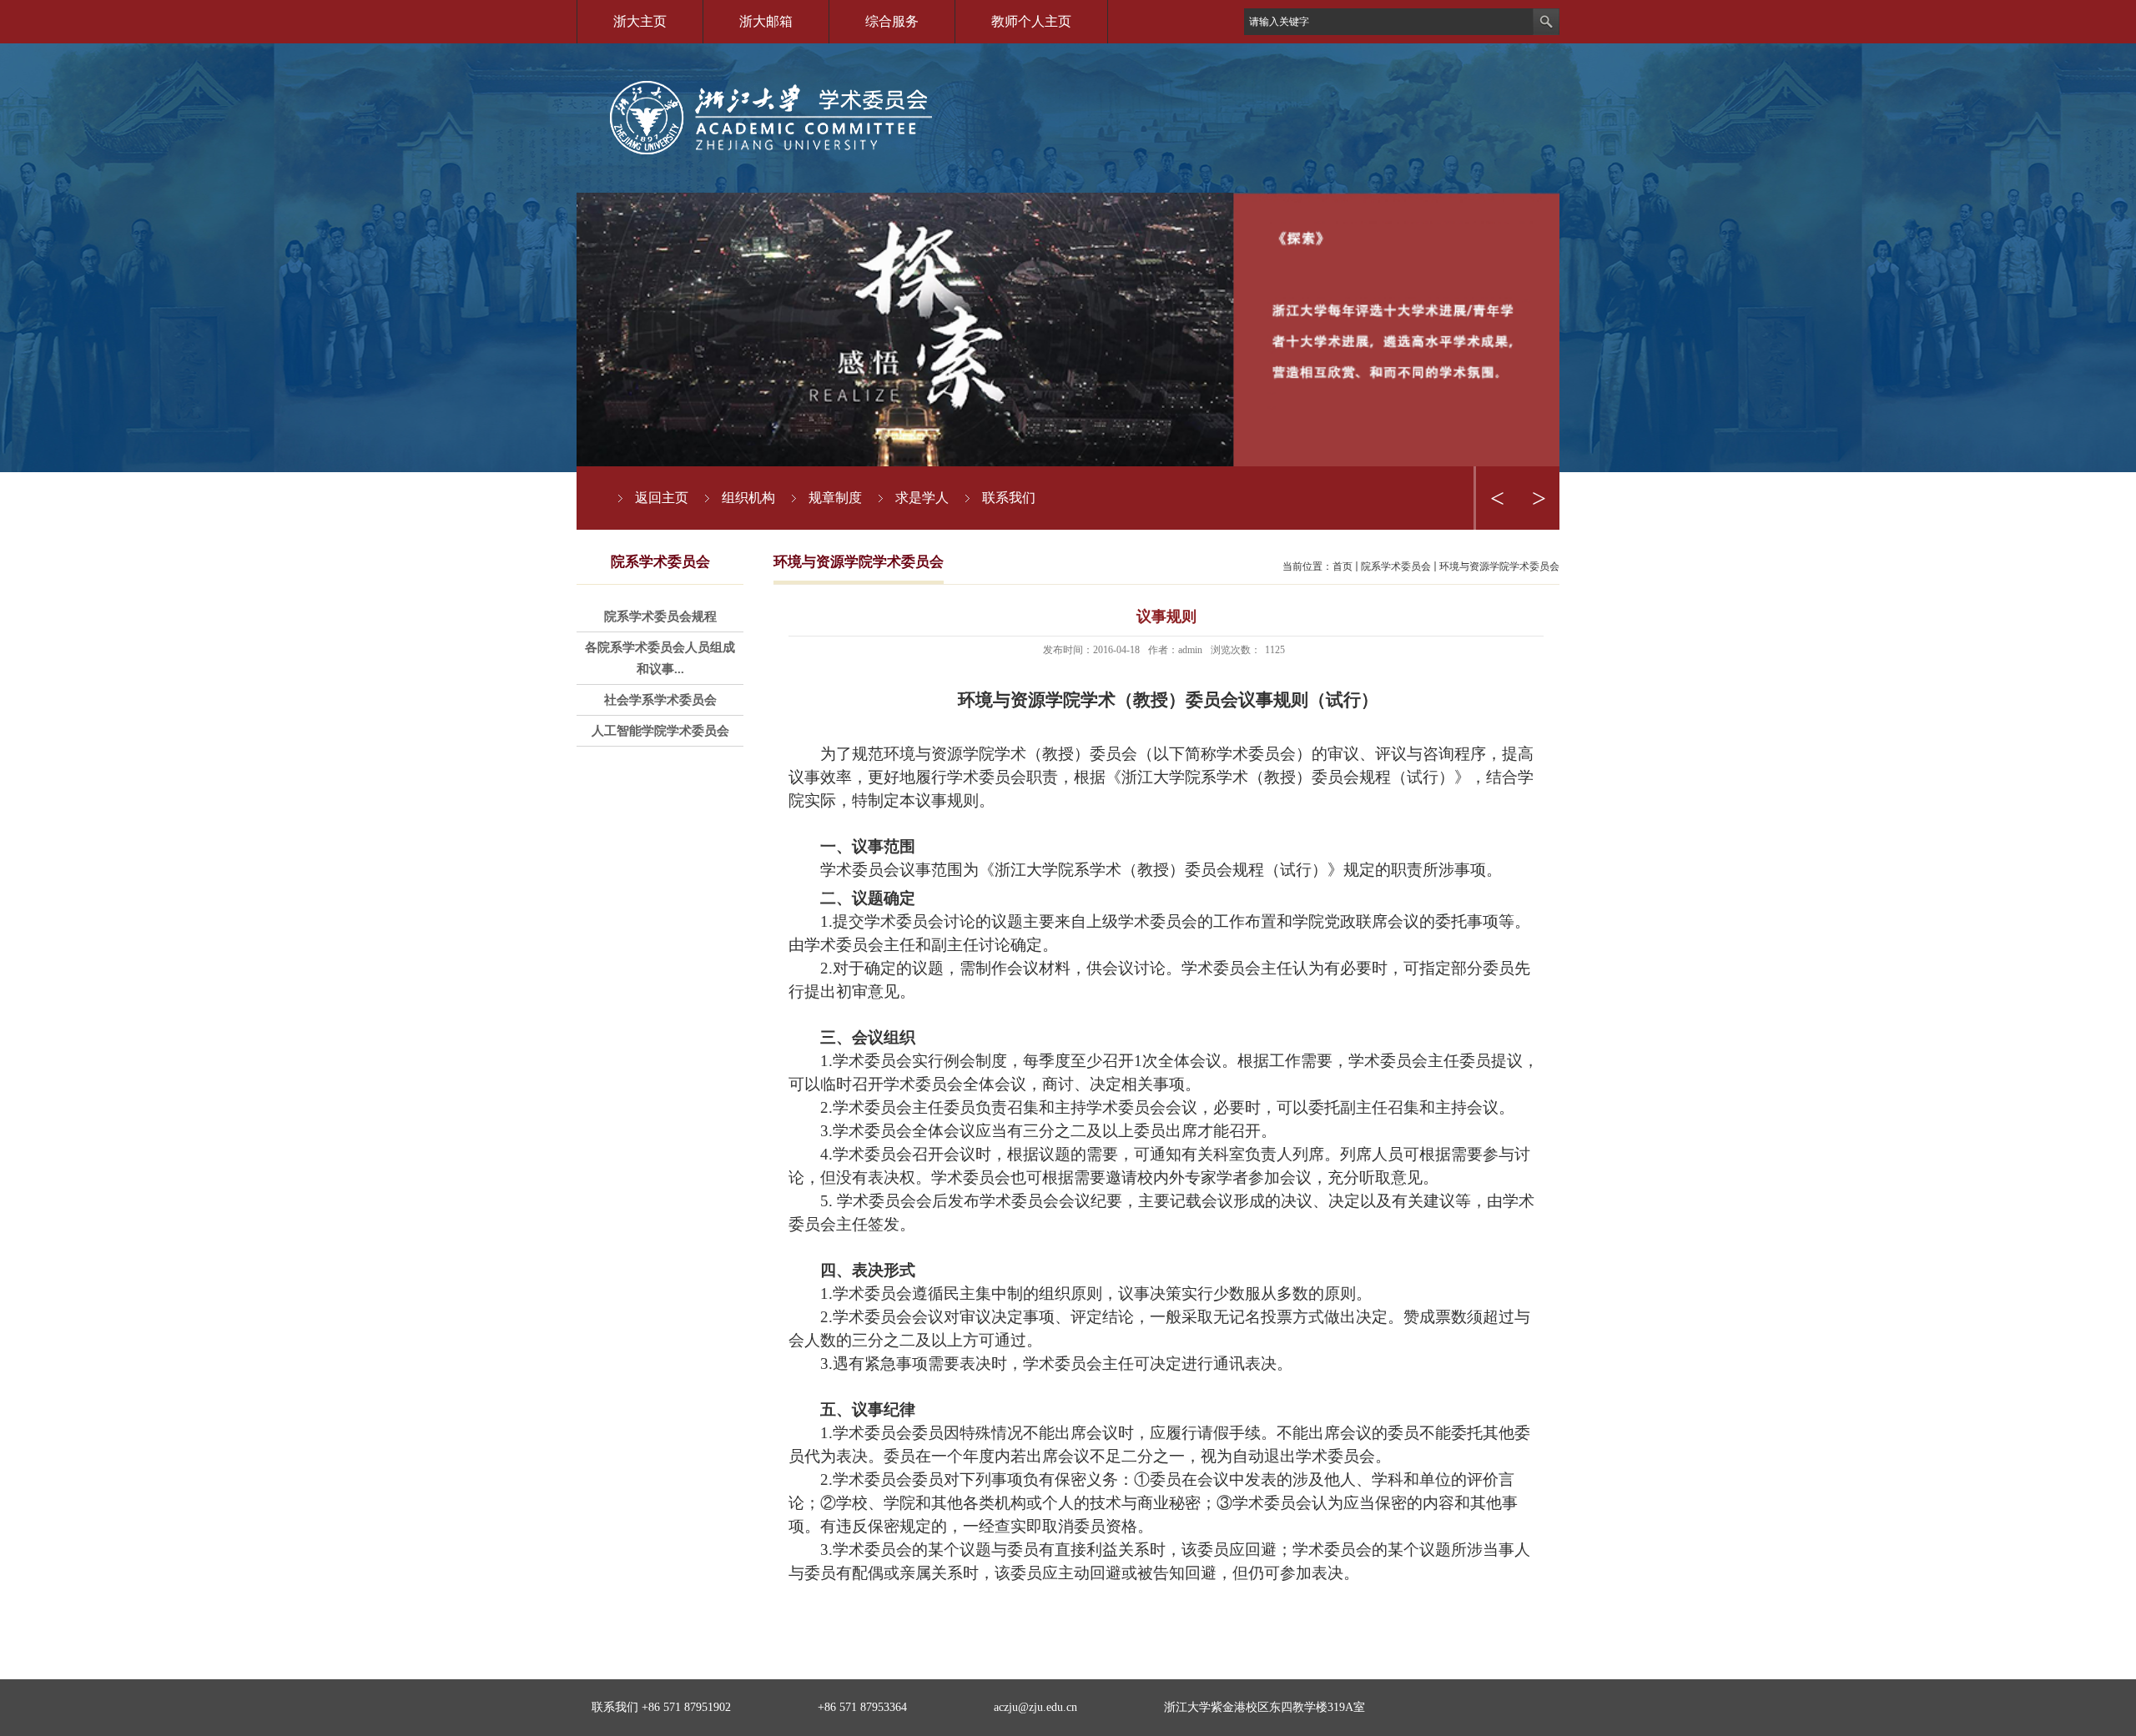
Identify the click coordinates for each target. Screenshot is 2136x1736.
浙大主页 (640, 21)
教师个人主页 (1031, 21)
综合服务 (892, 21)
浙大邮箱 (766, 21)
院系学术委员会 (1396, 566)
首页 (1343, 566)
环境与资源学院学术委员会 (1499, 566)
